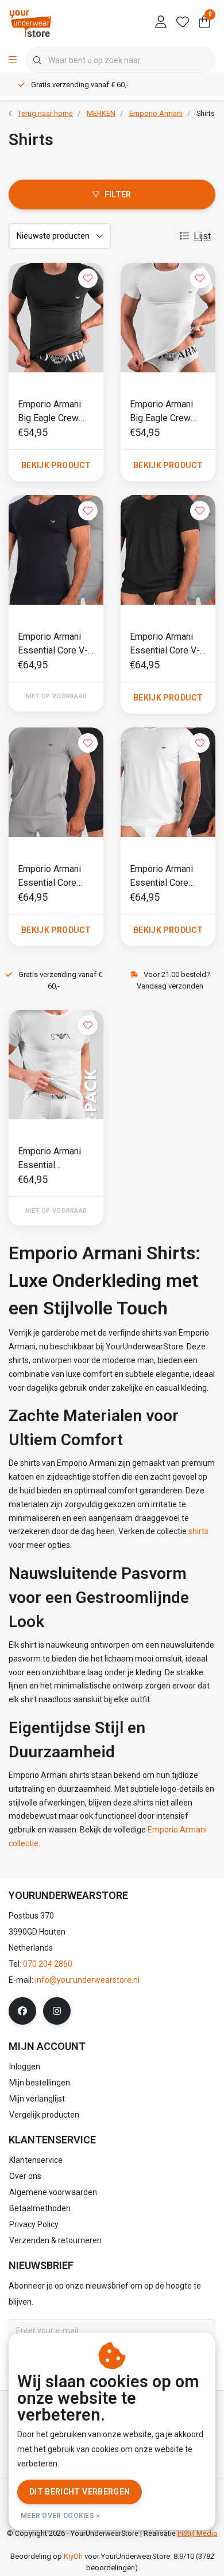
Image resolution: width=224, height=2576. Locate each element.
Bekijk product (56, 465)
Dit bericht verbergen (80, 2492)
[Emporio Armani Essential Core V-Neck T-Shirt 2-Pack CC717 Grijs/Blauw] (56, 550)
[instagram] (57, 2011)
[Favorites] (183, 23)
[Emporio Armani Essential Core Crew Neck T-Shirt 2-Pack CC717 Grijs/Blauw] (56, 782)
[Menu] (13, 60)
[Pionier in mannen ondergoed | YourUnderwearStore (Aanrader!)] (30, 23)
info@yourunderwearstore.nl (87, 1980)
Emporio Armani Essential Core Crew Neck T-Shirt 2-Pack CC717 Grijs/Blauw (54, 877)
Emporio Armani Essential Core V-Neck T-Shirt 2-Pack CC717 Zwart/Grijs (165, 644)
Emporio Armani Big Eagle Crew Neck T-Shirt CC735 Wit (161, 412)
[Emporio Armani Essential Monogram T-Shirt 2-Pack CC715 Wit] (56, 1065)
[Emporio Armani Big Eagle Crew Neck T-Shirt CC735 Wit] (168, 318)
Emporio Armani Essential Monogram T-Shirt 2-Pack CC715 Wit (55, 1159)
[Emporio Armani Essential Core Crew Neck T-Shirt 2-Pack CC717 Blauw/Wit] (168, 782)
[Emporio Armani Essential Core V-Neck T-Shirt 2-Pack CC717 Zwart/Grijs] (168, 550)
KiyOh (73, 2556)
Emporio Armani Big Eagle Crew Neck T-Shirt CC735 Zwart (49, 412)
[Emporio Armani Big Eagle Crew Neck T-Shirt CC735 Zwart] (56, 318)
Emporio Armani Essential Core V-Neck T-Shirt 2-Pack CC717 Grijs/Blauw (53, 644)
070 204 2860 (48, 1964)
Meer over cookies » (60, 2516)
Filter (118, 194)
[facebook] (22, 2011)
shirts (198, 1531)
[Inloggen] (161, 23)
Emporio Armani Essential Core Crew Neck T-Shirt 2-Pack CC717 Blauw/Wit (166, 877)
